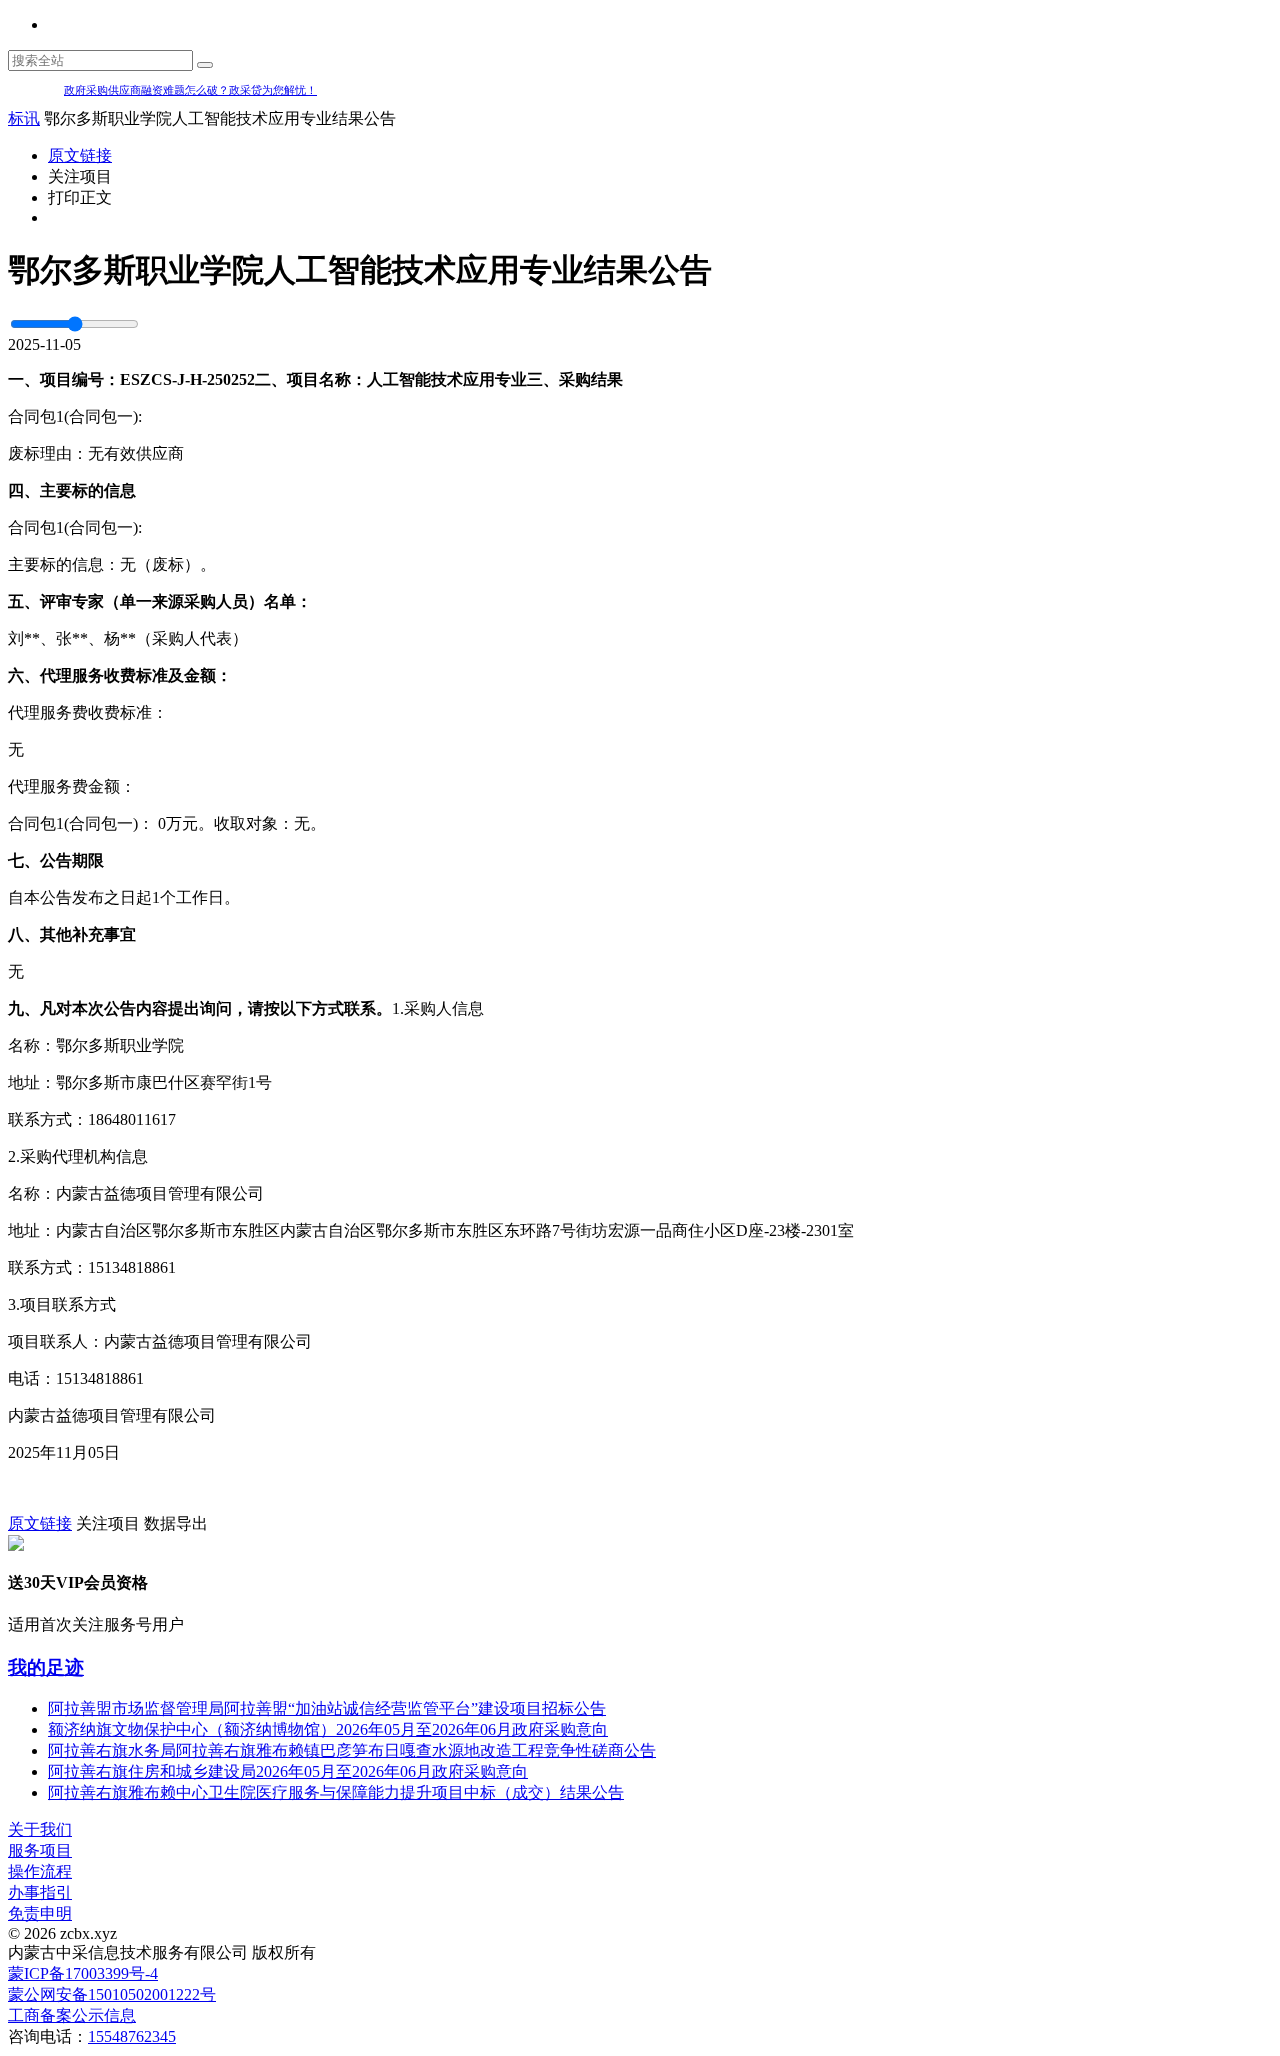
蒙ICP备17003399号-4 (83, 1973)
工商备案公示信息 (72, 2015)
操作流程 (40, 1871)
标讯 (24, 118)
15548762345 (132, 2036)
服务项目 (40, 1850)
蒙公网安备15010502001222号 (112, 1994)
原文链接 (80, 155)
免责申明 (40, 1913)
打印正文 (80, 197)
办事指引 (40, 1892)
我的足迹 (46, 1667)
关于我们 (40, 1829)
